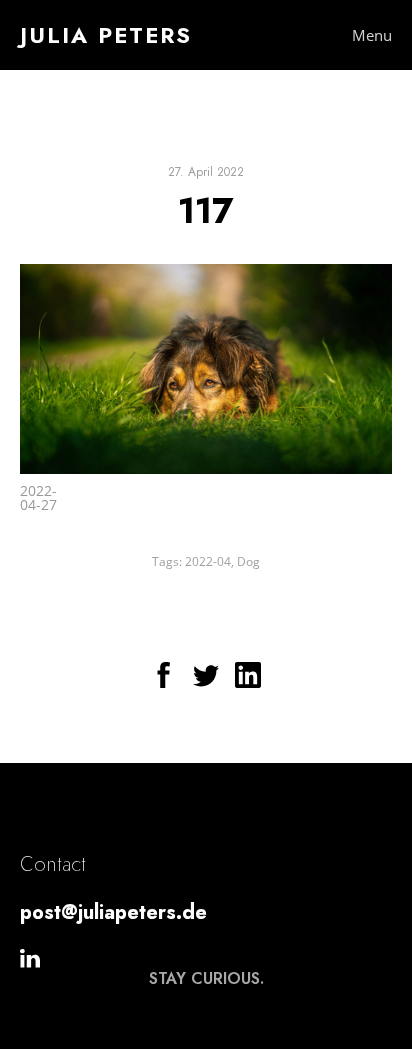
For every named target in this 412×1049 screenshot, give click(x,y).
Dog (248, 561)
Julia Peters (106, 35)
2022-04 (208, 561)
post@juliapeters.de (113, 912)
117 (206, 210)
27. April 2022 (206, 172)
